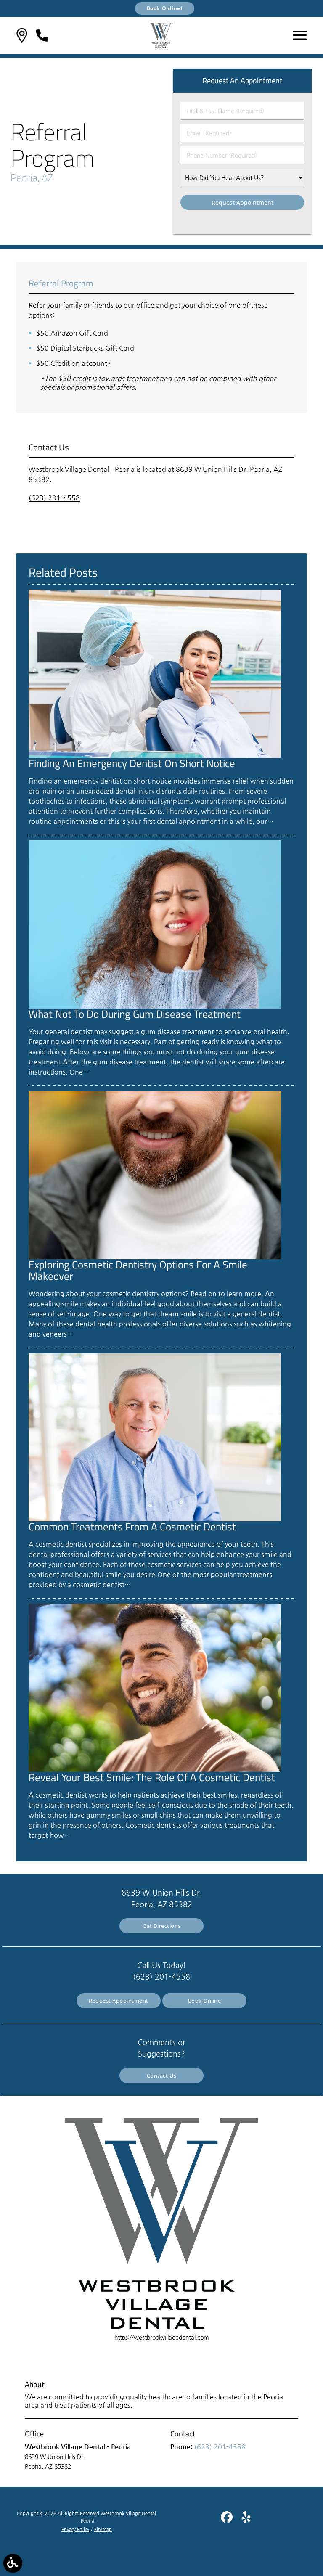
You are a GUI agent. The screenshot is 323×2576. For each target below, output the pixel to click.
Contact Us (162, 2076)
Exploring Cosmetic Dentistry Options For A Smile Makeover (138, 1270)
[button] (22, 36)
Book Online (205, 2001)
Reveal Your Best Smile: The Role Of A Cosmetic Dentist (152, 1777)
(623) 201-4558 (54, 498)
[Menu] (300, 35)
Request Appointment (119, 2001)
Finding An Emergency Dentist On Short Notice (132, 763)
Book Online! (165, 8)
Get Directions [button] (162, 1926)
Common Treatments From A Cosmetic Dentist (132, 1527)
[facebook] (228, 2520)
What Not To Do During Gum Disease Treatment (135, 1014)
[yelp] (246, 2520)
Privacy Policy (75, 2530)
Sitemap (103, 2530)
